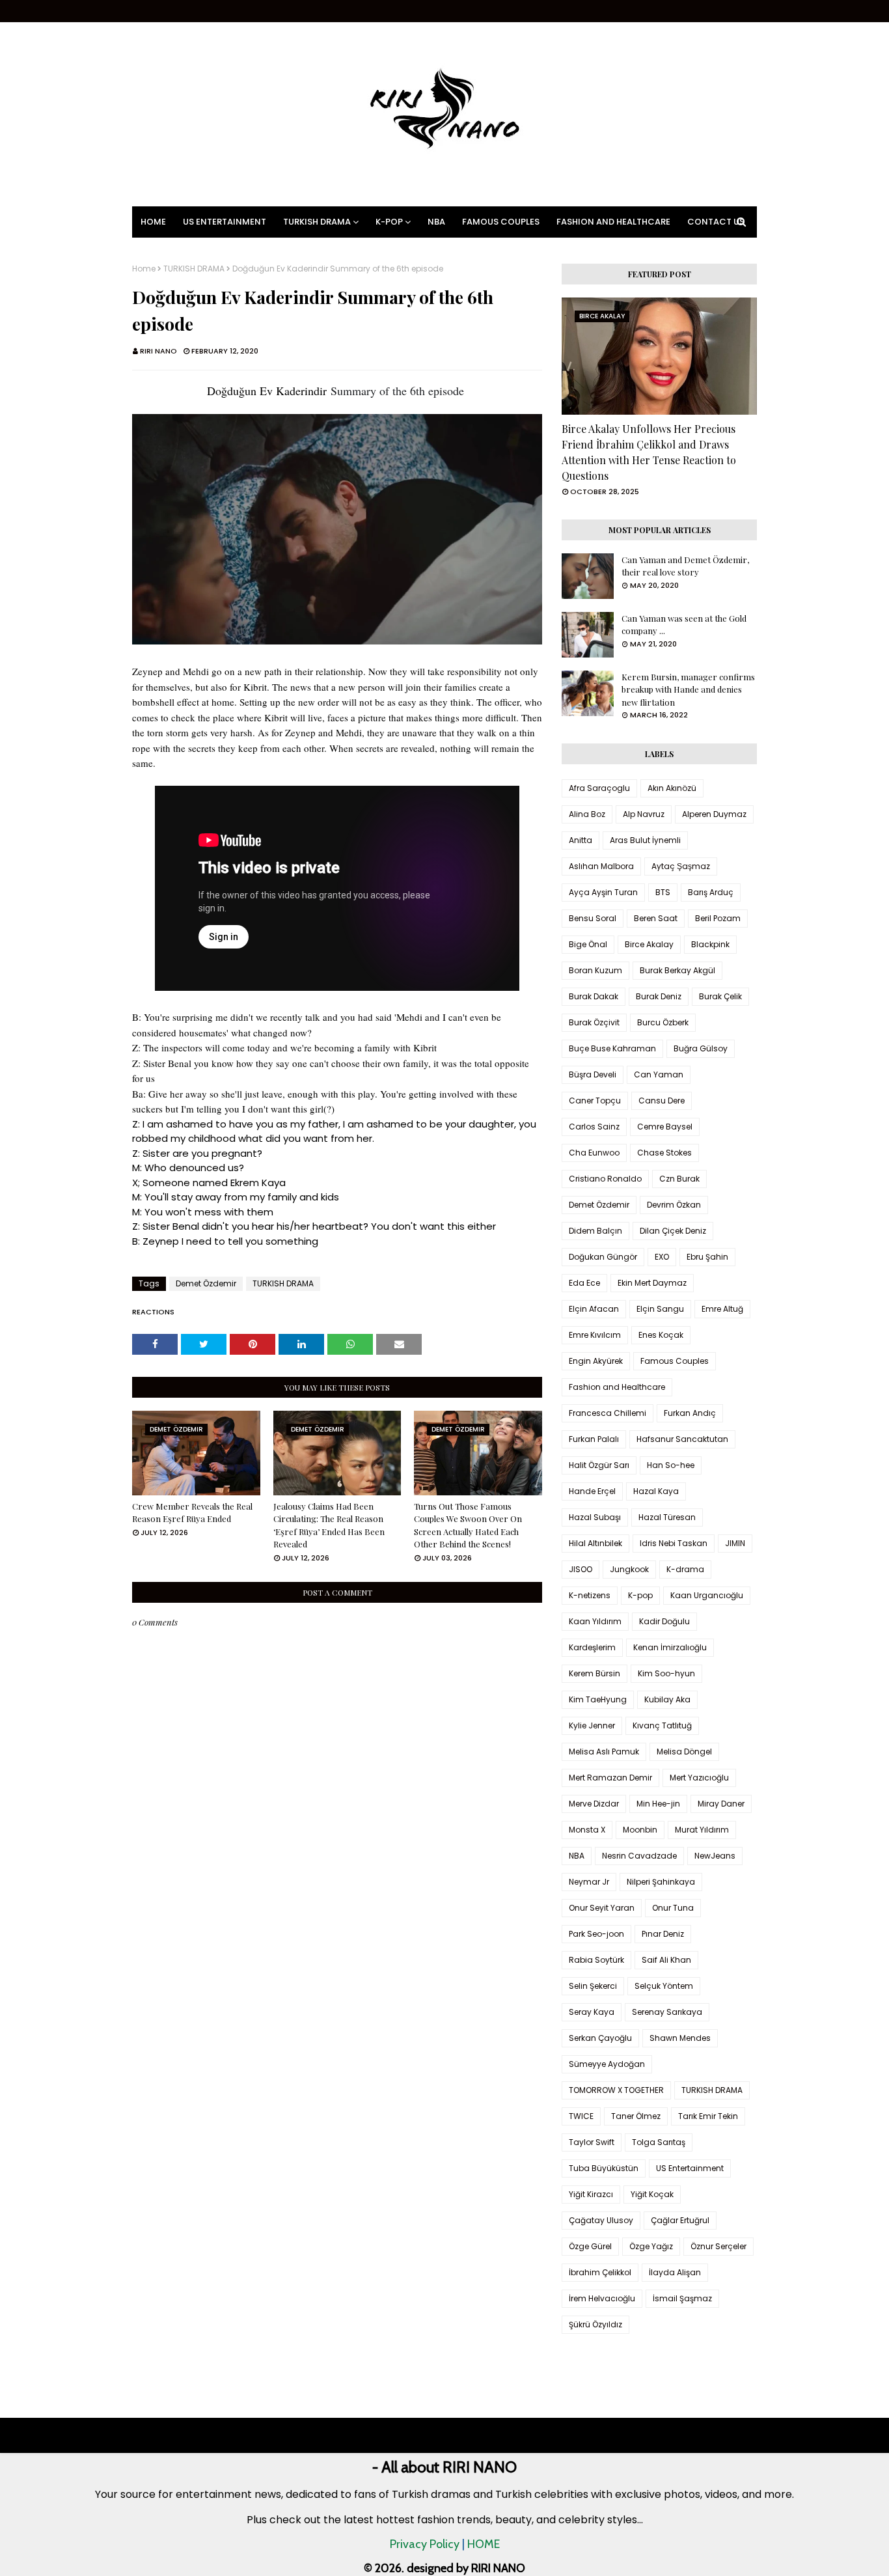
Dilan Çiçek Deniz (673, 1231)
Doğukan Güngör (603, 1257)
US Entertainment (690, 2168)
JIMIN (735, 1543)
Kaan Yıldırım (595, 1621)
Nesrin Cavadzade (639, 1856)
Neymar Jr (589, 1882)
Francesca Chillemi (608, 1413)
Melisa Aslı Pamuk (604, 1752)
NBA (577, 1856)
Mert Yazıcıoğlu (699, 1778)
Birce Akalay (649, 944)
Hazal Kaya (656, 1491)
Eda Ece (584, 1283)
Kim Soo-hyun (666, 1673)
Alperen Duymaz (714, 814)
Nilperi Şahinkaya (661, 1882)
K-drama (685, 1569)
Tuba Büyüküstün (604, 2168)
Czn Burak (679, 1179)
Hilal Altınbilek (595, 1543)
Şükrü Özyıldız (595, 2324)
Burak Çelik (720, 996)
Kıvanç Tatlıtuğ (662, 1725)
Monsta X (587, 1830)
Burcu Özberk (663, 1022)
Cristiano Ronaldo (605, 1179)
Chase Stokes (664, 1153)
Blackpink (710, 944)
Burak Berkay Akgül (677, 970)
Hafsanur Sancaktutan (682, 1439)
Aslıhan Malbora (601, 866)
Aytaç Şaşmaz (681, 866)
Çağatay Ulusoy (601, 2220)
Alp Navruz (644, 814)
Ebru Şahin (707, 1257)
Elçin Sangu (660, 1309)
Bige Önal (588, 944)
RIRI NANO (158, 351)
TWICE (581, 2116)
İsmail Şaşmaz (682, 2298)
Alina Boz (587, 814)
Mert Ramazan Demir (610, 1778)
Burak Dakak (594, 996)
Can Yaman (659, 1074)
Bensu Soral (593, 918)
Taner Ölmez (636, 2116)
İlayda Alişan (675, 2272)
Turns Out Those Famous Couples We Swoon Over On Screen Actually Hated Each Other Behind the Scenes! (468, 1525)
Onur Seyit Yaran (602, 1908)
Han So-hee (671, 1465)
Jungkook (629, 1569)
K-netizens (590, 1595)
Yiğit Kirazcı (591, 2194)
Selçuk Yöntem (664, 1986)
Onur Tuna (673, 1908)
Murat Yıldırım (702, 1830)
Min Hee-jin (658, 1804)
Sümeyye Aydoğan (607, 2064)
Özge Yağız (651, 2246)
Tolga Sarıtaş (659, 2142)
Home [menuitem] (153, 222)
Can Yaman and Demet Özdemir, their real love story (685, 566)
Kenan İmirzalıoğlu (670, 1647)
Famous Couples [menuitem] (501, 222)
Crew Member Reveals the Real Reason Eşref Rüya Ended (192, 1513)
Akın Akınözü (672, 788)
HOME (484, 2544)
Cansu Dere (662, 1101)
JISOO (581, 1569)
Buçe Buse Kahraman (612, 1048)
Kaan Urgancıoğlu (707, 1595)
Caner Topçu (595, 1101)
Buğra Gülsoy (701, 1048)
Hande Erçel (592, 1491)
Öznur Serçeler (718, 2246)
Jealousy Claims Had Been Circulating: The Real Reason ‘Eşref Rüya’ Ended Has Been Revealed (329, 1525)
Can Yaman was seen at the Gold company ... (684, 625)
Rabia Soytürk (596, 1960)
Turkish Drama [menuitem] (317, 222)
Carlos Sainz (594, 1127)
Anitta (581, 840)
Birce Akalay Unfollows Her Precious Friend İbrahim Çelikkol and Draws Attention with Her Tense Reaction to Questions (649, 452)
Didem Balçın (595, 1231)
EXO (662, 1257)
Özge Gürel (590, 2246)
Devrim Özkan (674, 1205)
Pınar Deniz (663, 1934)
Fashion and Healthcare (617, 1387)
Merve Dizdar (594, 1804)
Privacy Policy (425, 2544)
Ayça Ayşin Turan (603, 892)
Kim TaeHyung (598, 1699)
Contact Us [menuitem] (716, 222)
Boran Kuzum (595, 970)
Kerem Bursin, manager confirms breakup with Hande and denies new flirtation (688, 689)
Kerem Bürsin (595, 1673)
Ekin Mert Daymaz (652, 1283)
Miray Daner (721, 1804)
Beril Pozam (718, 918)
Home (144, 269)
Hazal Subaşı (595, 1517)
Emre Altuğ (722, 1309)
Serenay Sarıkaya (667, 2012)
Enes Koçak (661, 1335)
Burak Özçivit (594, 1022)
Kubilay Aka (667, 1699)
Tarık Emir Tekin (708, 2116)
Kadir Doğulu (664, 1621)
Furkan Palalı (594, 1439)
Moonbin (640, 1830)
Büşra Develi (593, 1074)
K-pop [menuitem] (389, 222)
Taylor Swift (592, 2142)
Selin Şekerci (593, 1986)
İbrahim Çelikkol (600, 2272)
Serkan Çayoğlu (600, 2038)
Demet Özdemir (206, 1283)
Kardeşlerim (592, 1647)
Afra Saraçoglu (599, 788)
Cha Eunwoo (594, 1153)
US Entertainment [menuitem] (225, 222)
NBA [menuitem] (436, 222)
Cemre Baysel (665, 1127)
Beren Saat (656, 918)
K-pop (640, 1595)
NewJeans (715, 1856)
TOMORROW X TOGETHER (616, 2090)
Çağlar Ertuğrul (680, 2220)
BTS (663, 892)
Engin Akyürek (596, 1361)
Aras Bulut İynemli (645, 840)
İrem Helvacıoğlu (602, 2298)
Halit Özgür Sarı (599, 1465)
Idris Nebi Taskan (674, 1543)
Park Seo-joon (596, 1934)
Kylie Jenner (592, 1725)
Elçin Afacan (594, 1309)
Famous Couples (675, 1361)
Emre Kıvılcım (595, 1335)
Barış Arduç (711, 892)
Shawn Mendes (680, 2038)
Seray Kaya (592, 2012)
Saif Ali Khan (666, 1960)
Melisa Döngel (684, 1752)
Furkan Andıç (690, 1413)
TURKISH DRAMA (194, 269)
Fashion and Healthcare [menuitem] (613, 222)
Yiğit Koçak (652, 2194)
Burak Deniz (659, 996)
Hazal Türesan (667, 1517)
